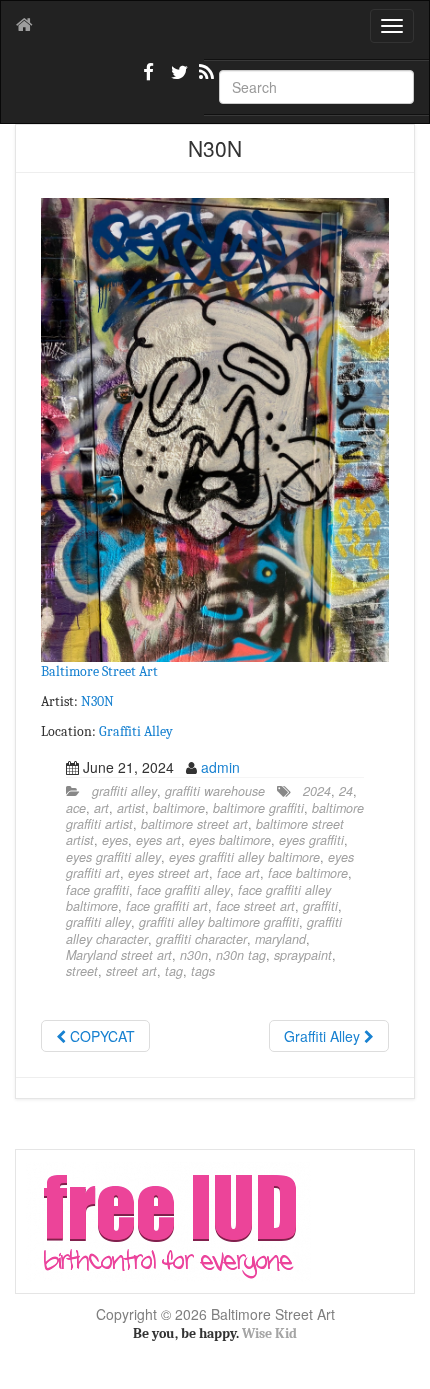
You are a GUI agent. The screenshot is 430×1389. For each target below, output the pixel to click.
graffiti (320, 906)
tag (174, 971)
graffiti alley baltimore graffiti (219, 922)
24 (346, 791)
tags (203, 971)
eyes (115, 840)
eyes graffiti (311, 840)
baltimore (179, 808)
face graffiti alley (183, 890)
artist (131, 808)
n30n (194, 955)
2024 (317, 791)
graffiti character (201, 939)
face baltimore (308, 873)
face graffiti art (167, 906)
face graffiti (97, 890)
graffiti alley (124, 791)
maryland (280, 939)
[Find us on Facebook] (149, 80)
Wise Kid (269, 1333)
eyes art (158, 840)
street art (131, 971)
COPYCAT (100, 1036)
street (82, 971)
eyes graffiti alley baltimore (244, 857)
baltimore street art (194, 824)
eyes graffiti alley (113, 857)
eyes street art (168, 873)
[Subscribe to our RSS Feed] (205, 80)
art (101, 808)
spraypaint (303, 955)
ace (76, 808)
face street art (255, 906)
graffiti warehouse (215, 791)
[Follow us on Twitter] (177, 80)
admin (220, 767)
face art (238, 873)
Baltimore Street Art (99, 671)
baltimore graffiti (258, 808)
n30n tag (241, 955)
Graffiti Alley (136, 731)
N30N (97, 701)
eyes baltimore (230, 840)
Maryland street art (119, 955)
